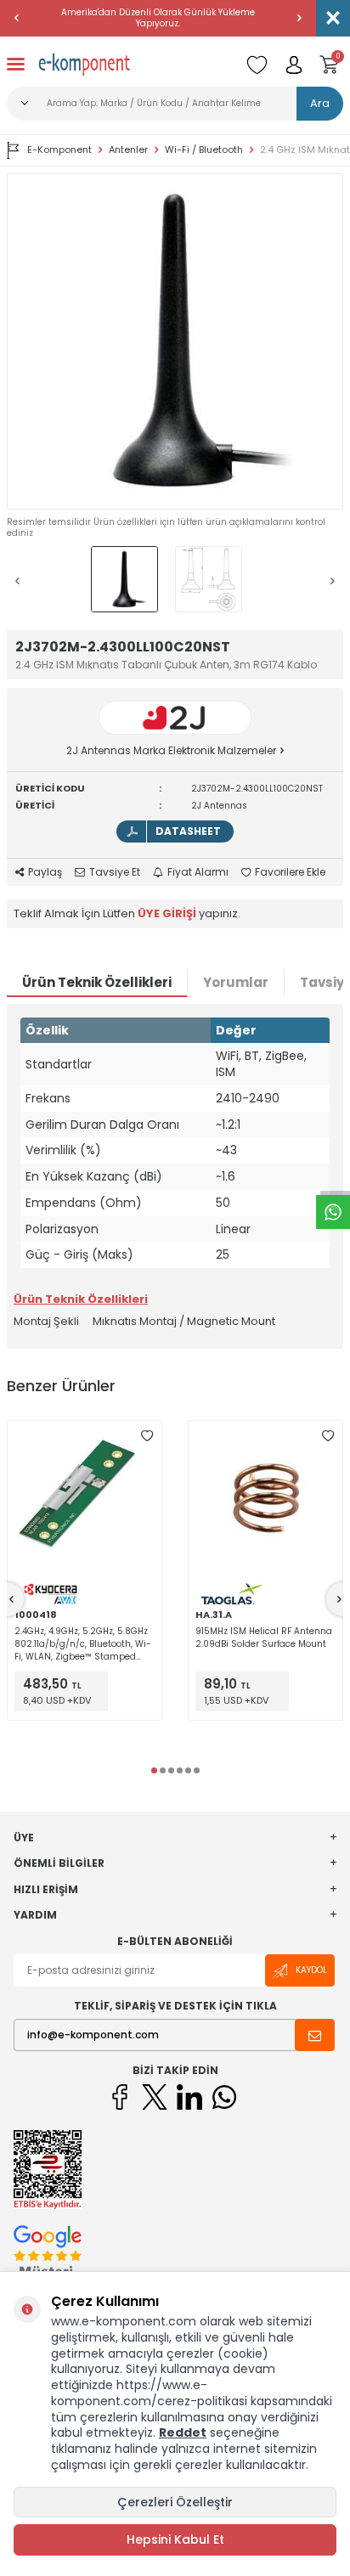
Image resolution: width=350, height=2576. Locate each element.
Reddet (183, 2432)
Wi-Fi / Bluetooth (204, 150)
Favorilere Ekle (290, 872)
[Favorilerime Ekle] (147, 1435)
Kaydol (311, 1970)
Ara (320, 103)
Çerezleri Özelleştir (175, 2502)
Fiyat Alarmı (198, 872)
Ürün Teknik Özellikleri (97, 982)
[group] (175, 341)
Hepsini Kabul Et (175, 2539)
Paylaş (45, 872)
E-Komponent (59, 149)
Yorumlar (236, 982)
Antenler (128, 150)
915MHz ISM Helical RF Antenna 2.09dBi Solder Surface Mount (264, 1637)
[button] (17, 18)
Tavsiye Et (115, 872)
